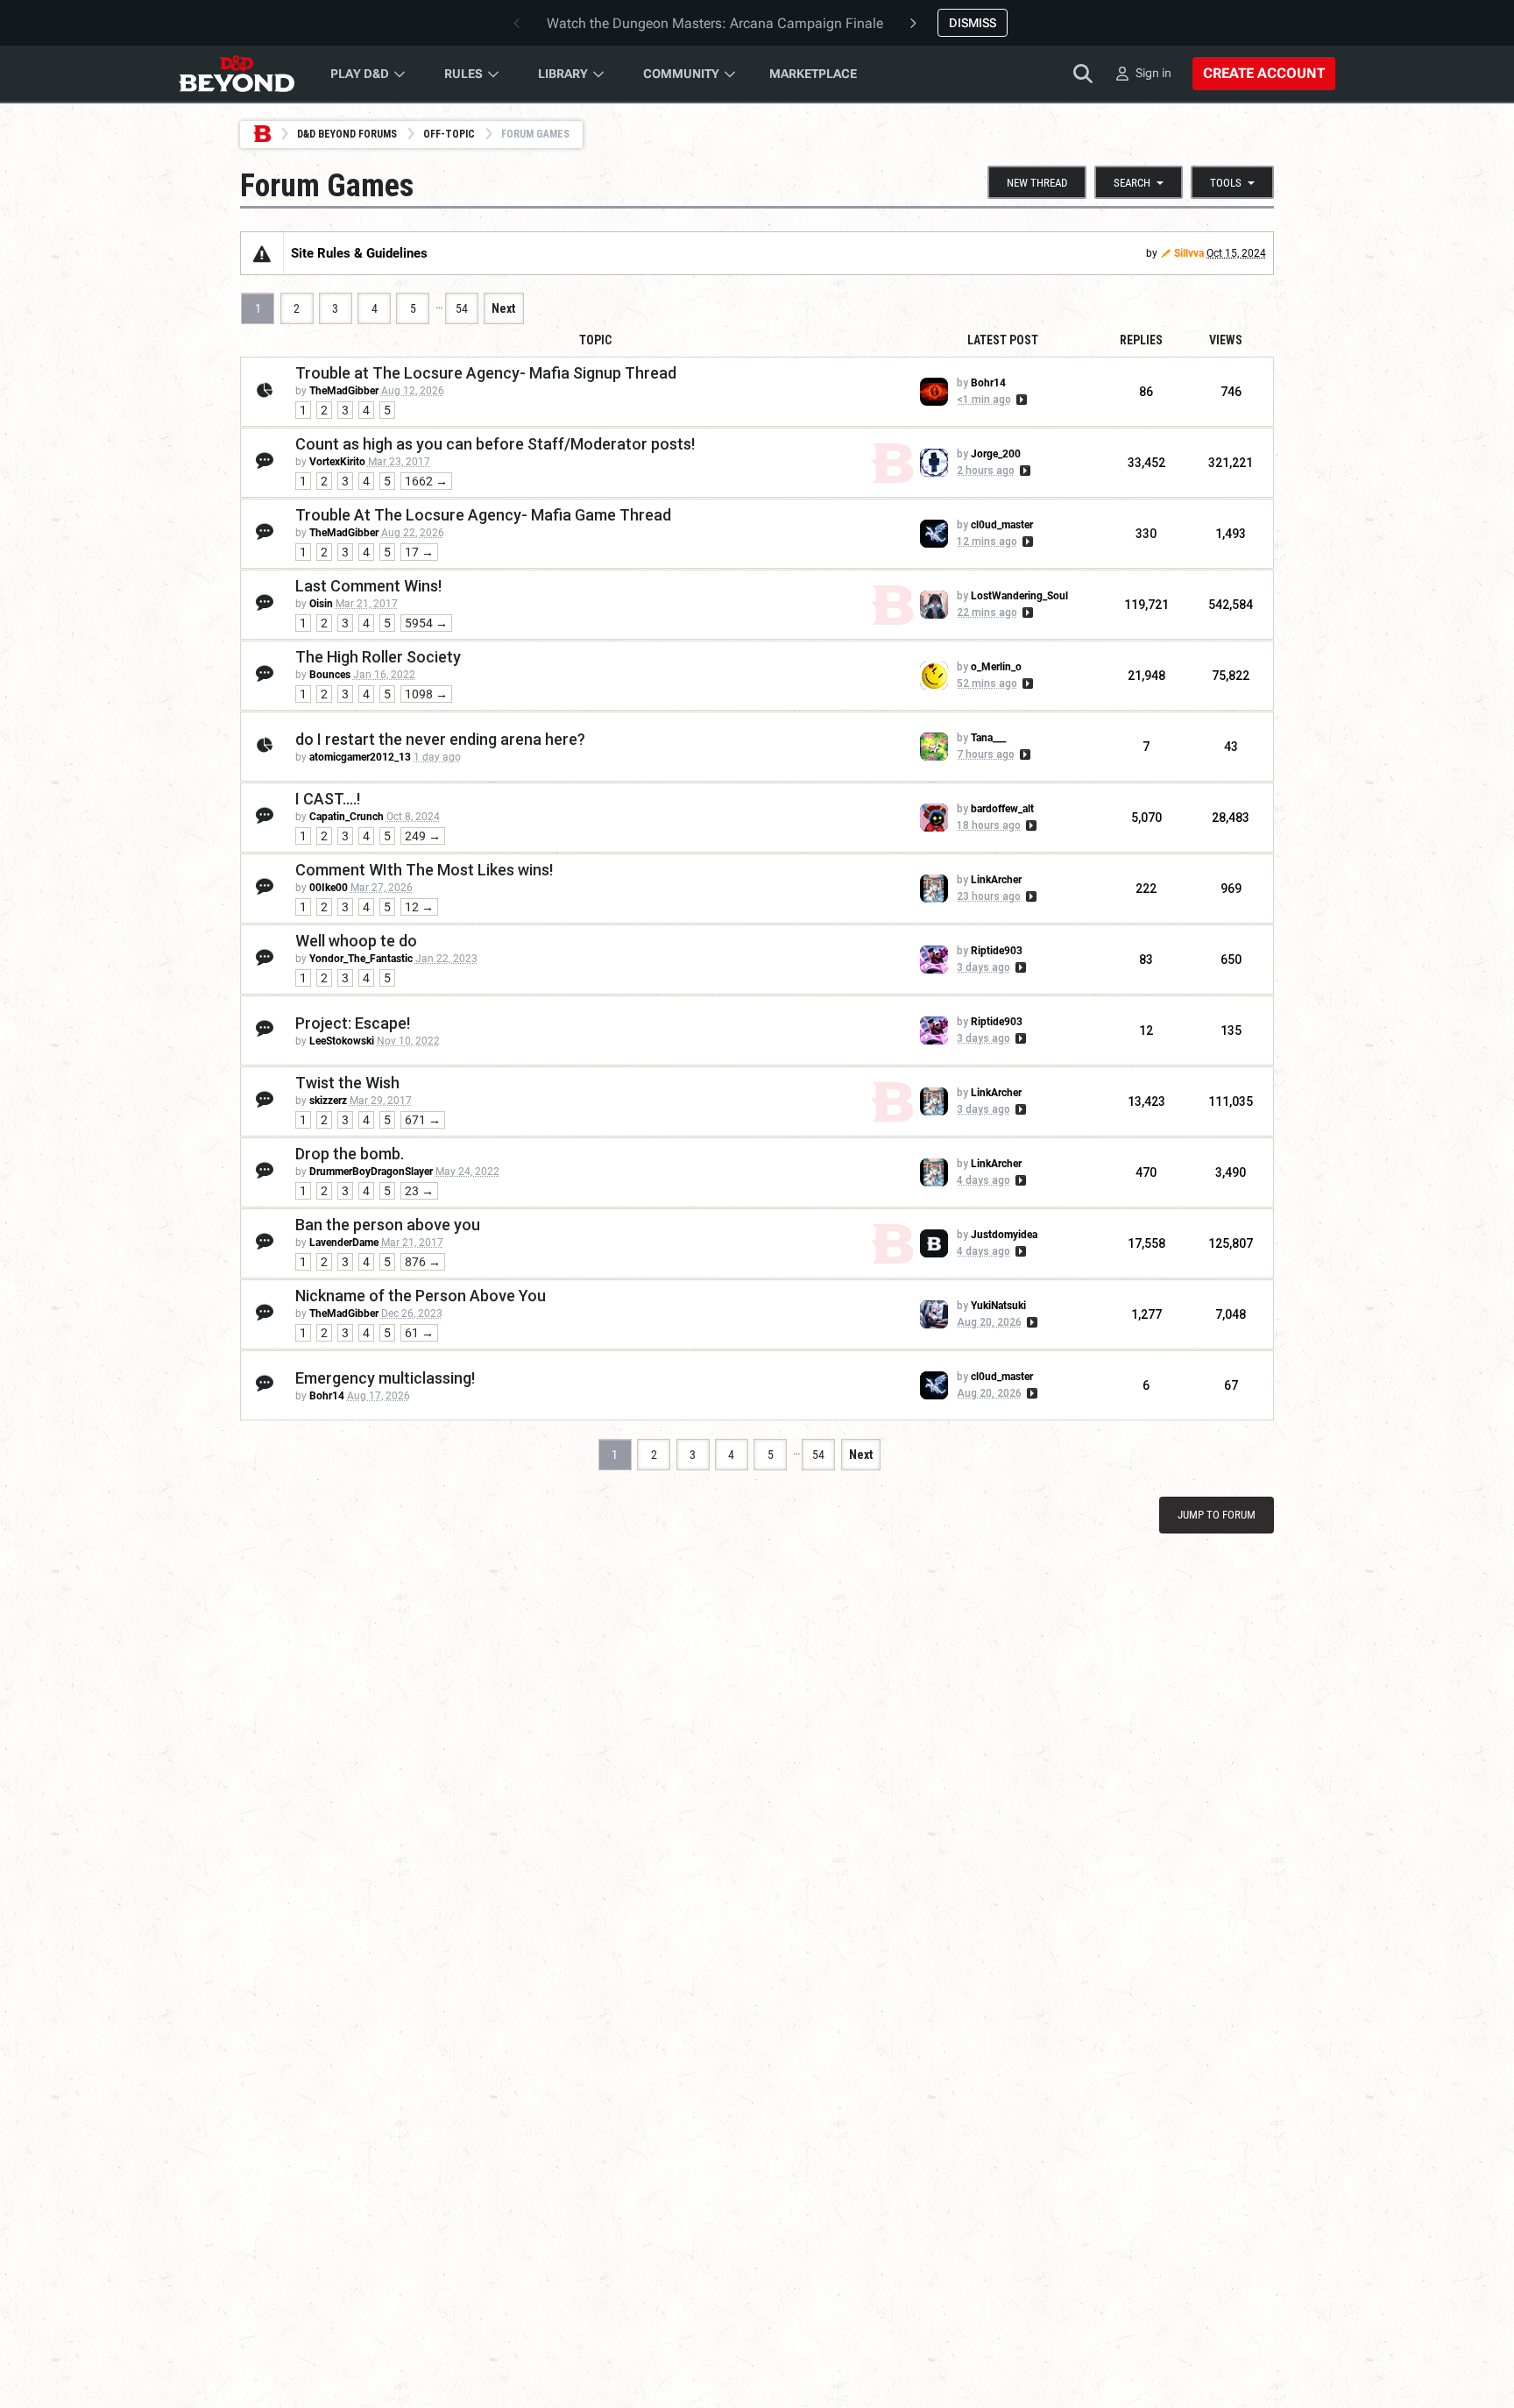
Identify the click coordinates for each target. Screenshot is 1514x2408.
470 (1146, 1172)
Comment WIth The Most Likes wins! (424, 870)
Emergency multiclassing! (385, 1378)
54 (462, 308)
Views (1226, 340)
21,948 (1146, 676)
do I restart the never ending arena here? (440, 739)
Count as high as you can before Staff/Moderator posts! (495, 444)
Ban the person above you (388, 1225)
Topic (595, 340)
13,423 (1146, 1101)
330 (1146, 534)
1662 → (426, 481)
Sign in (1153, 73)
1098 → (426, 694)
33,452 (1146, 463)
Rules (463, 74)
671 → (423, 1120)
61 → (419, 1333)
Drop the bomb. (350, 1154)
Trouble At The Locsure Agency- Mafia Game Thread (483, 515)
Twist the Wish (347, 1083)
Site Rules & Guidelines (359, 253)
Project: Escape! (353, 1023)
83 (1146, 960)
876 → (423, 1262)
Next (503, 308)
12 (1146, 1030)
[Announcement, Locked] (262, 253)
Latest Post (1003, 340)
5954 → (426, 623)
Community (681, 74)
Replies (1141, 340)
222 (1146, 889)
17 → (419, 552)
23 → (419, 1191)
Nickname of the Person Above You (421, 1296)
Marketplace (813, 74)
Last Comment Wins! (368, 586)
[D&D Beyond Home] (237, 74)
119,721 (1146, 605)
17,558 (1146, 1243)
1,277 (1146, 1314)
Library (563, 74)
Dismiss (973, 23)
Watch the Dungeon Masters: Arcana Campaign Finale (715, 23)
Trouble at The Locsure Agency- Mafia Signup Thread (486, 373)
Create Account (1264, 73)
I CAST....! (328, 799)
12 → (419, 907)
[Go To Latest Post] (1020, 400)
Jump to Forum (1217, 1515)
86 (1146, 392)
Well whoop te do (356, 941)
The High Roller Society (378, 657)
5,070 (1146, 818)
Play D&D (360, 74)
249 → (423, 836)
